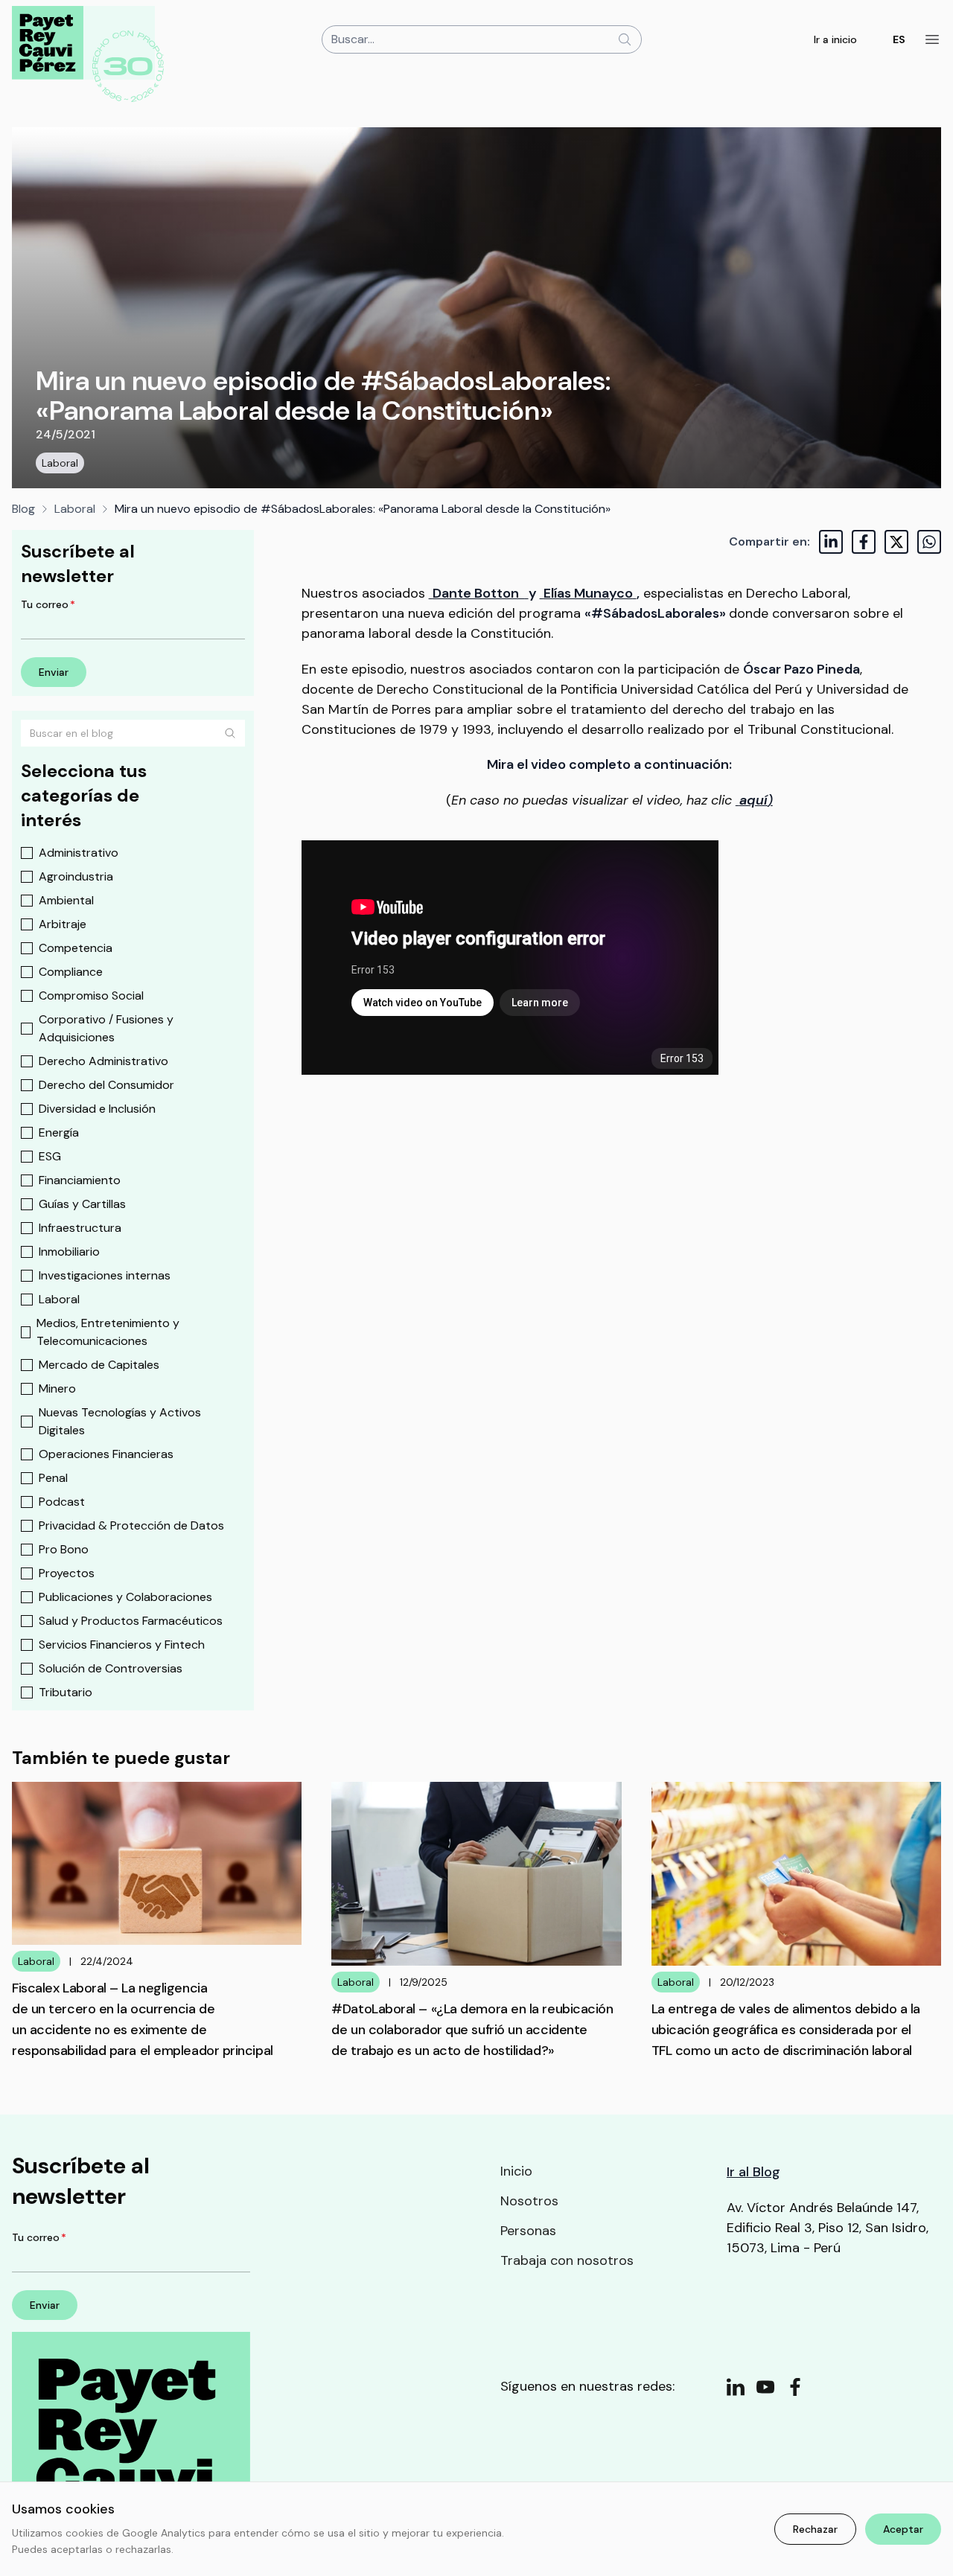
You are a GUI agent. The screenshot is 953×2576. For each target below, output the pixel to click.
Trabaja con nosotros (567, 2260)
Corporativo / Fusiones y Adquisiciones (106, 1028)
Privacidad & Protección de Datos (131, 1525)
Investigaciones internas (105, 1275)
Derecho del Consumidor (106, 1085)
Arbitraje (63, 924)
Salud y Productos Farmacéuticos (131, 1621)
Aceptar (903, 2529)
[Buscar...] (625, 39)
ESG (50, 1156)
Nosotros (529, 2201)
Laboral (60, 463)
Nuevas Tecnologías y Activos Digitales (120, 1421)
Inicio (516, 2171)
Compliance (71, 972)
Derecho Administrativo (103, 1061)
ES (899, 39)
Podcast (62, 1502)
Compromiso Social (91, 995)
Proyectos (67, 1573)
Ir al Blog (753, 2172)
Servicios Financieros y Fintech (122, 1645)
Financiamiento (80, 1180)
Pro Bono (64, 1549)
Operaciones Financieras (106, 1454)
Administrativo (79, 853)
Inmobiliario (69, 1252)
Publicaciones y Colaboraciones (125, 1597)
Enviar (54, 672)
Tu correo (48, 604)
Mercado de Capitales (99, 1365)
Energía (59, 1132)
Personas (528, 2231)
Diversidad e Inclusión (97, 1109)
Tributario (66, 1692)
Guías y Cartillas (82, 1204)
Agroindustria (76, 876)
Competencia (76, 948)
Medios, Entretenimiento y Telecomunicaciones (108, 1332)
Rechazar (815, 2529)
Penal (53, 1478)
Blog (23, 509)
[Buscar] (230, 733)
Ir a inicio (835, 39)
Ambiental (66, 900)
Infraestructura (80, 1228)
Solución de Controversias (111, 1668)
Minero (57, 1388)
